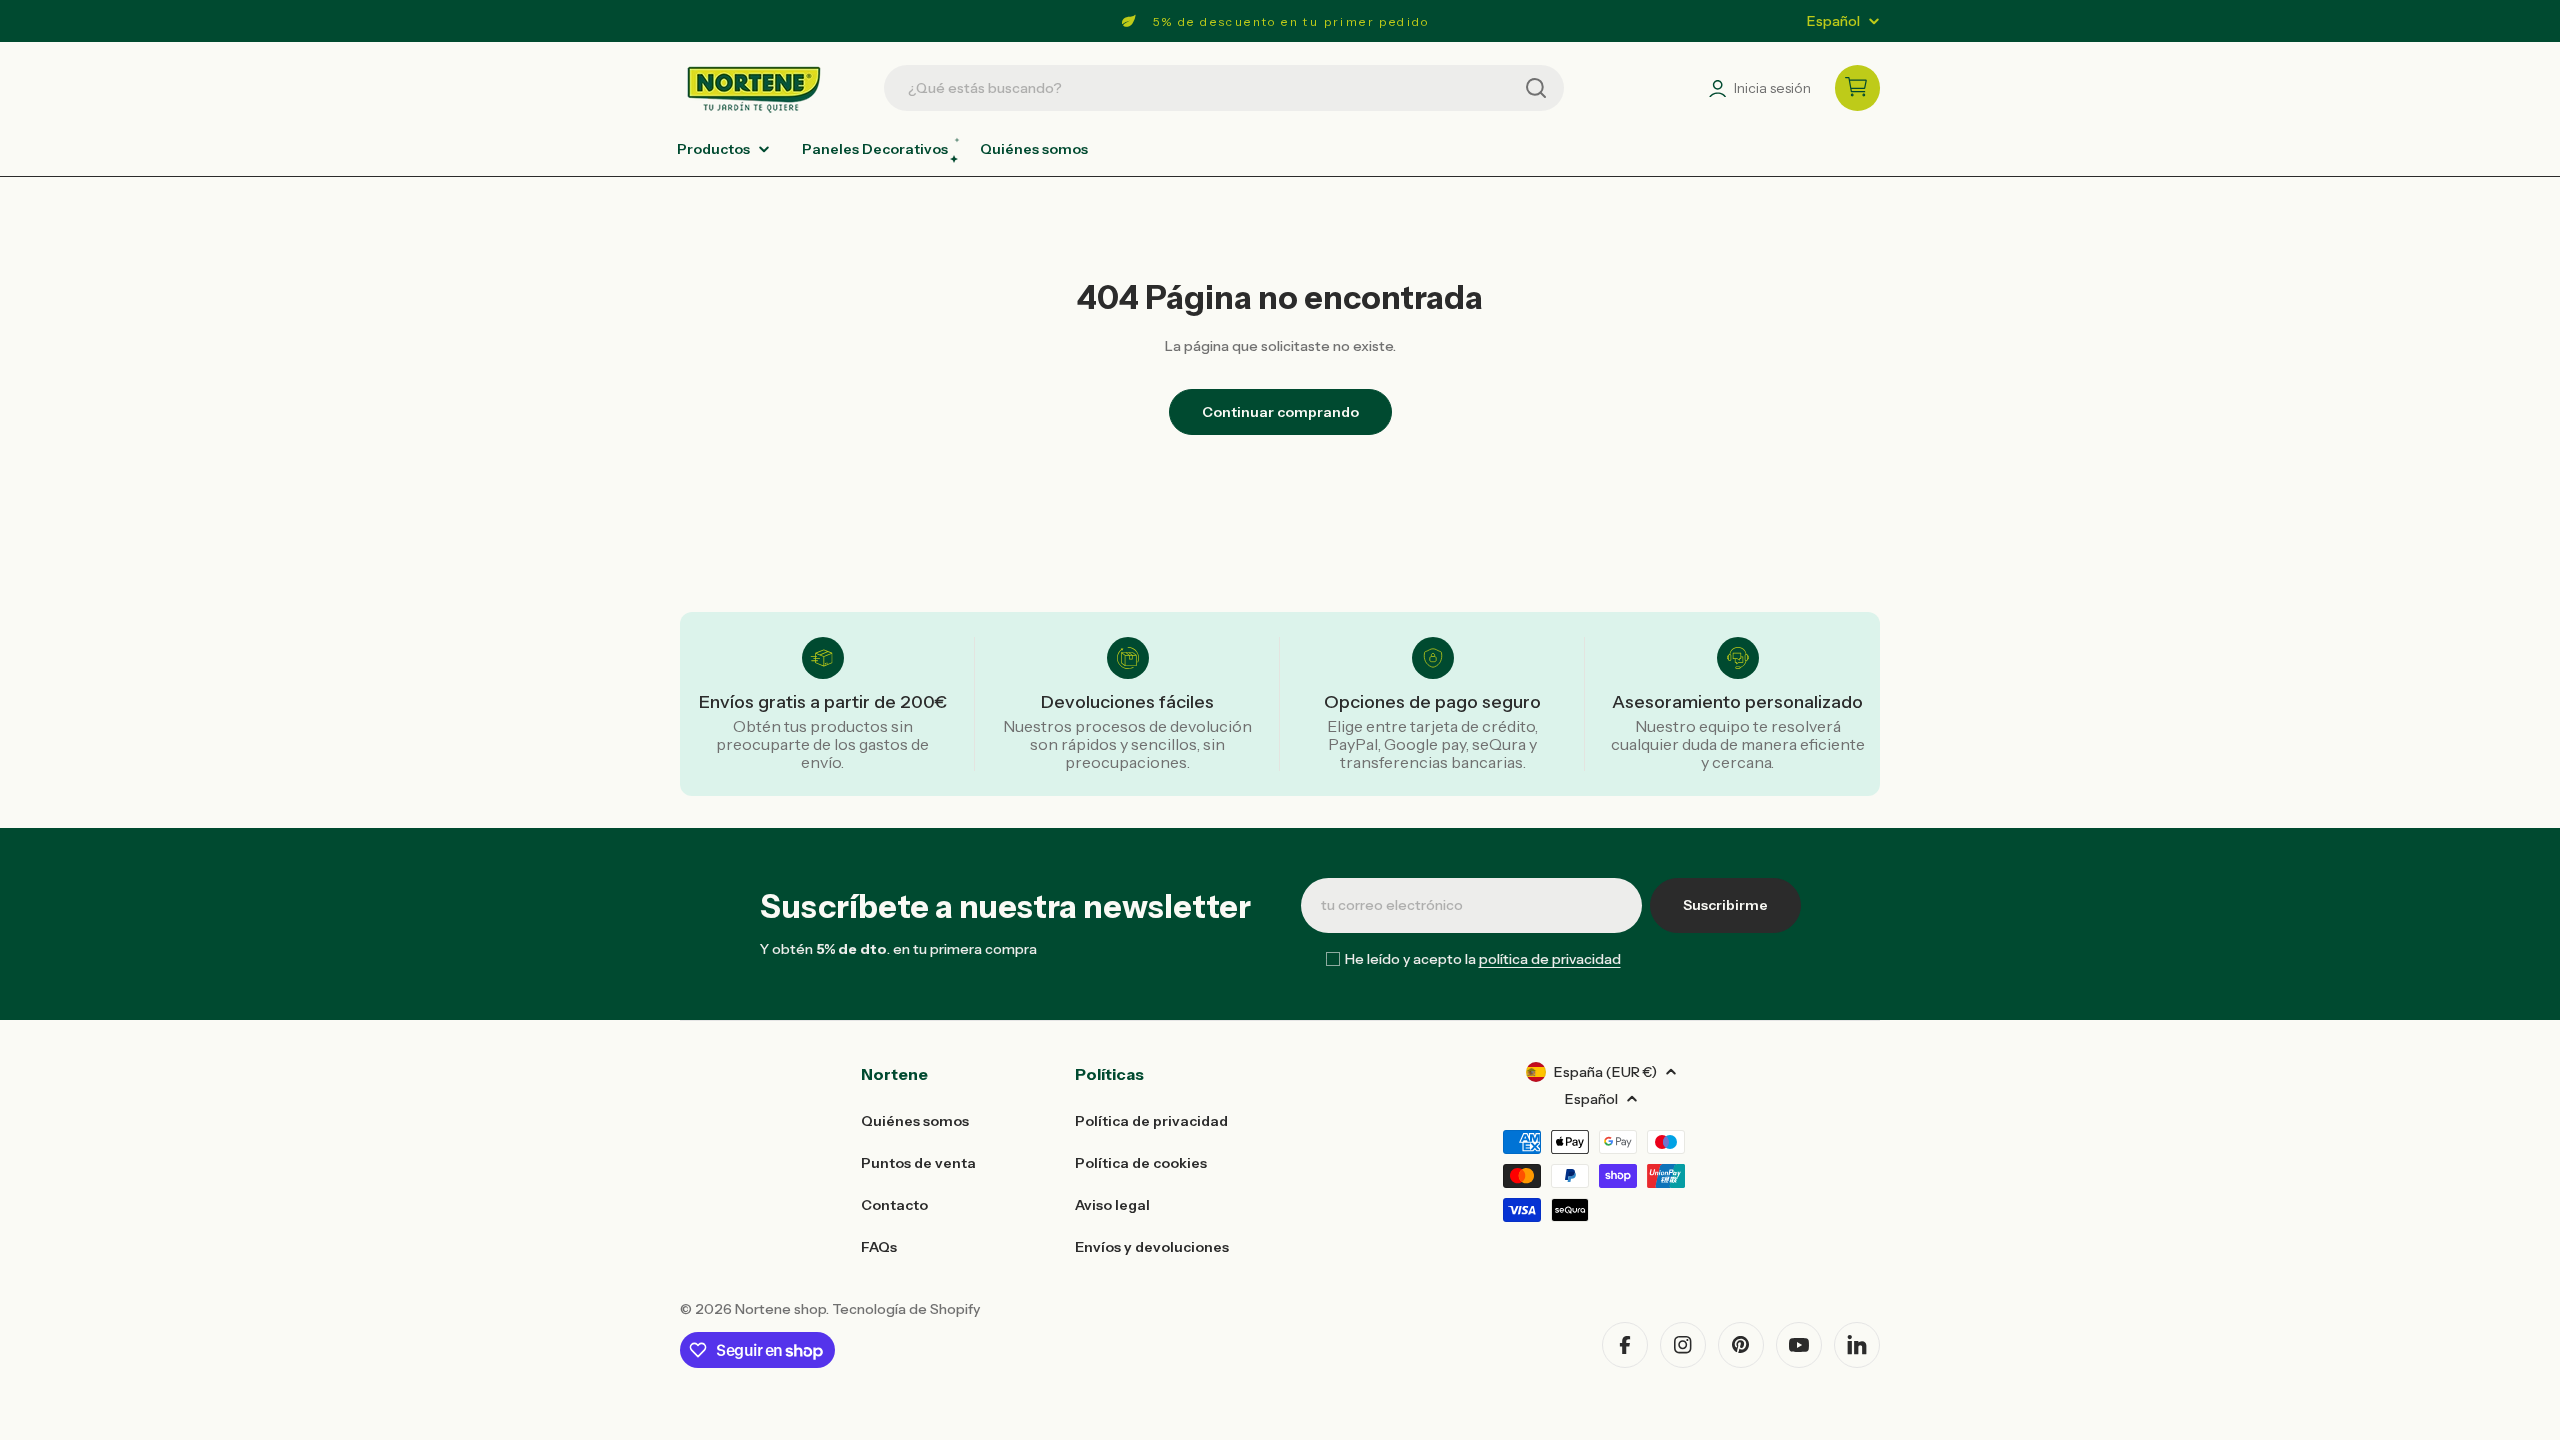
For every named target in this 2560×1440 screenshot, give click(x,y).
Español (1833, 21)
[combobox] (1224, 88)
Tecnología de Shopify (906, 1309)
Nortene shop (780, 1309)
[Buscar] (1536, 88)
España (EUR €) (1605, 1072)
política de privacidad (1550, 959)
